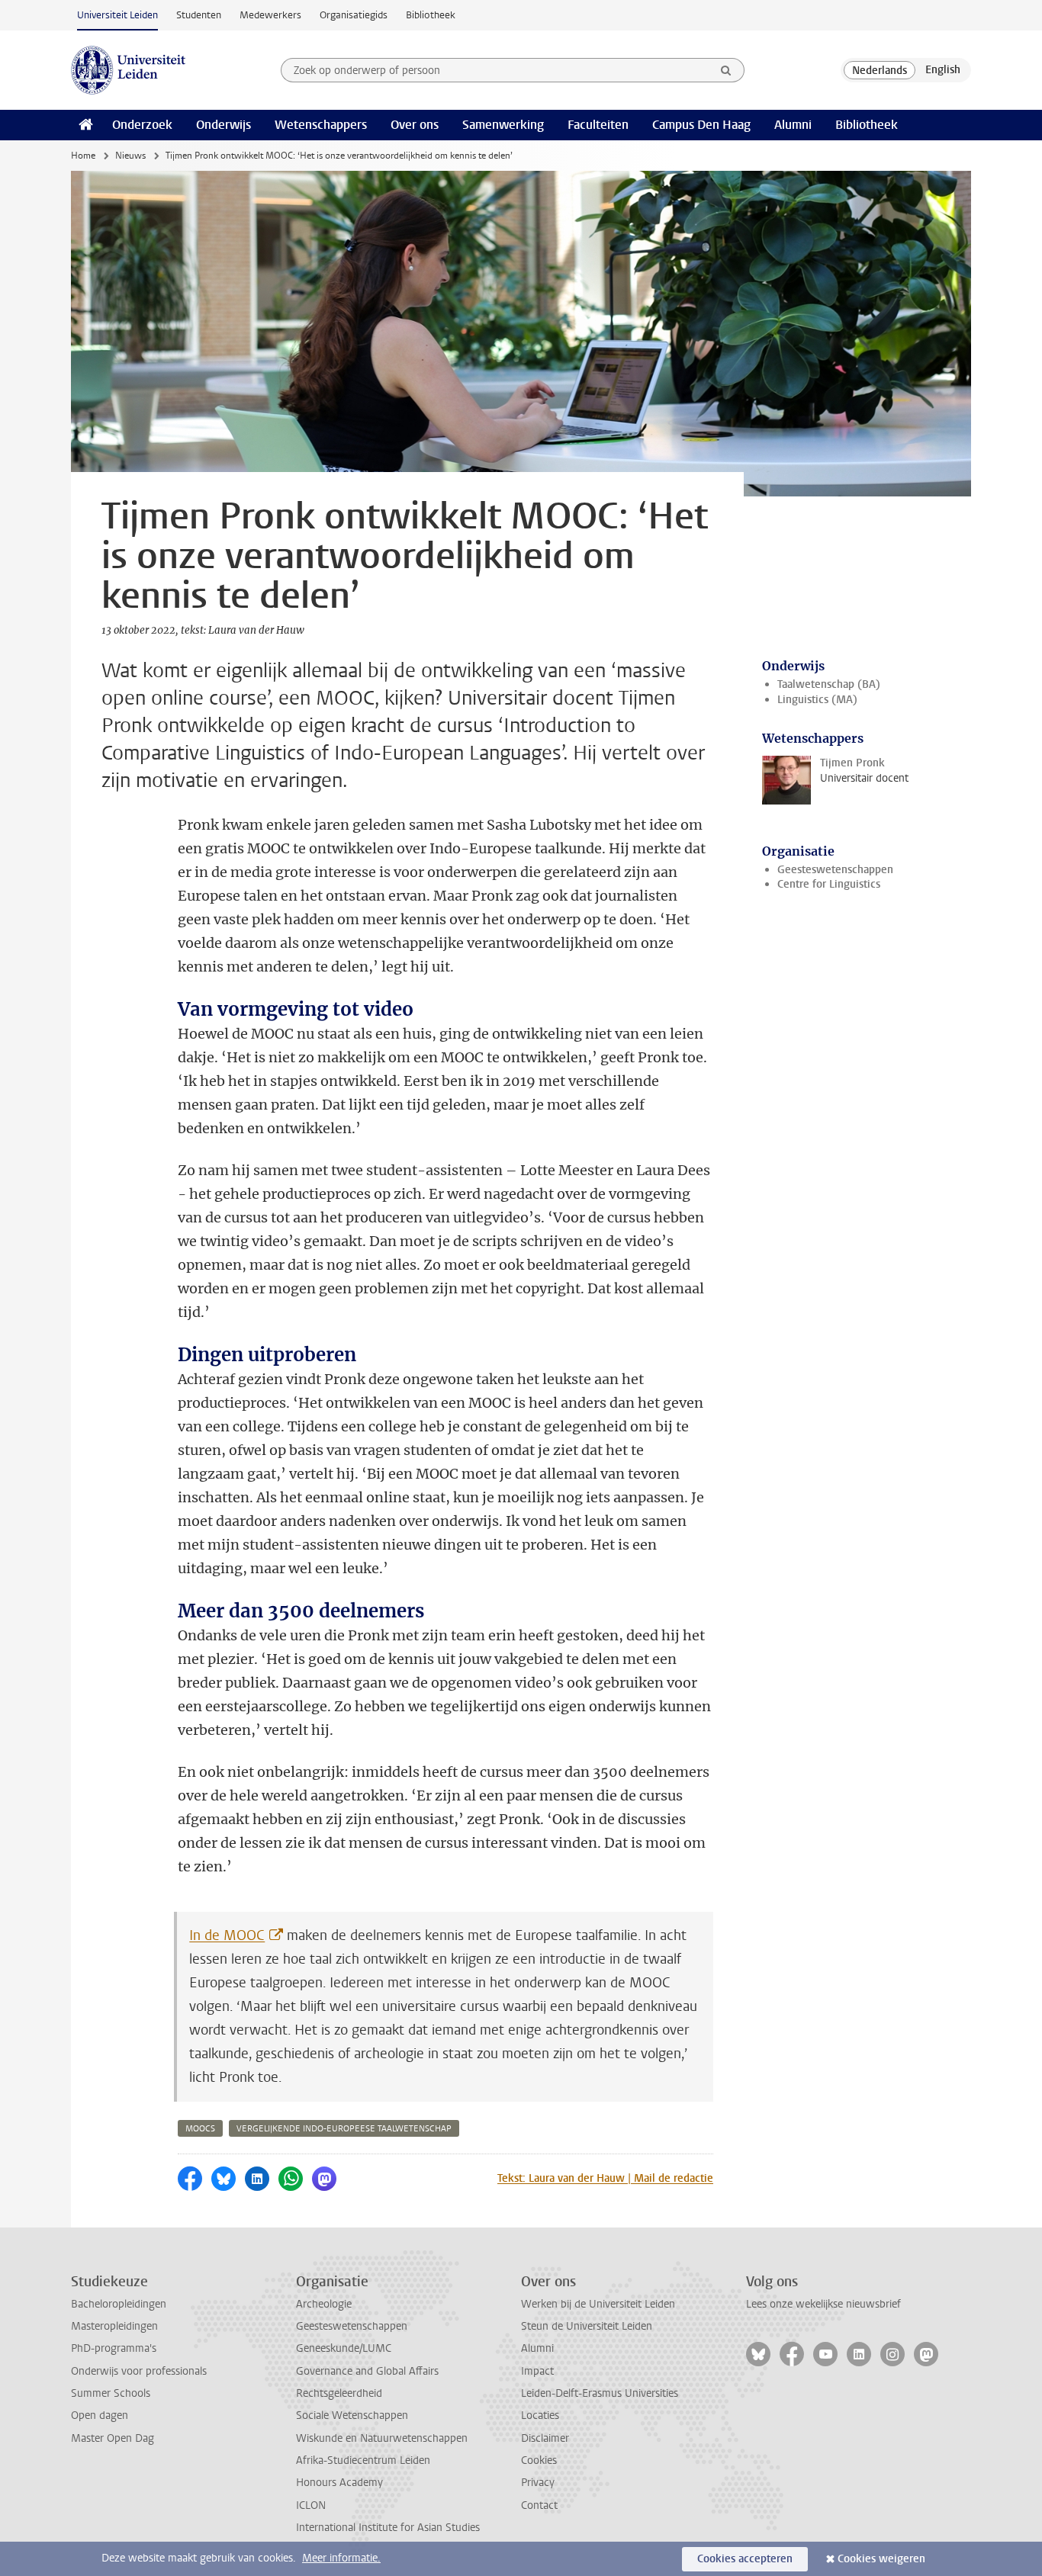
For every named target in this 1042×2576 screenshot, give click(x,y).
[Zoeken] (726, 70)
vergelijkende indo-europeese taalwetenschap (344, 2129)
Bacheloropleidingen (119, 2304)
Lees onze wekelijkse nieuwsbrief (823, 2304)
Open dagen (100, 2415)
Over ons (415, 125)
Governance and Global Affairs (367, 2371)
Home (83, 156)
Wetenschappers (321, 125)
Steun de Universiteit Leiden (587, 2326)
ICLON (311, 2505)
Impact (537, 2371)
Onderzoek (142, 125)
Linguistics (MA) (817, 700)
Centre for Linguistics (829, 884)
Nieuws (130, 156)
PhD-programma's (114, 2348)
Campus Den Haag (701, 125)
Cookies (539, 2460)
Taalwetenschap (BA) (829, 684)
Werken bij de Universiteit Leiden (598, 2304)
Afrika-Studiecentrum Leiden (363, 2460)
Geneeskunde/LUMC (344, 2348)
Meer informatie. (341, 2558)
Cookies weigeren (881, 2559)
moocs (200, 2129)
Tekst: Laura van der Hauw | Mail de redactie (605, 2178)
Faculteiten (598, 125)
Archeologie (324, 2304)
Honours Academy (339, 2483)
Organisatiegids (354, 15)
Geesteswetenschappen (835, 870)
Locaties (540, 2415)
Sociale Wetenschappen (352, 2415)
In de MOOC (227, 1935)
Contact (539, 2505)
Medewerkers (270, 15)
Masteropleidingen (114, 2326)
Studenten (199, 15)
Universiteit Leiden (117, 15)
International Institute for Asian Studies (388, 2528)
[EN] (943, 70)
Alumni (793, 125)
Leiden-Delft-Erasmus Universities (600, 2393)
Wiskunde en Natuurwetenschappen (382, 2438)
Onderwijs (224, 125)
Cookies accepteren (745, 2559)
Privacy (538, 2483)
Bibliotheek (431, 15)
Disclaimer (545, 2438)
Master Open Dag (113, 2438)
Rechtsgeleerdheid (339, 2393)
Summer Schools (111, 2393)
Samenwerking (503, 125)
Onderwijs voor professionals (139, 2371)
